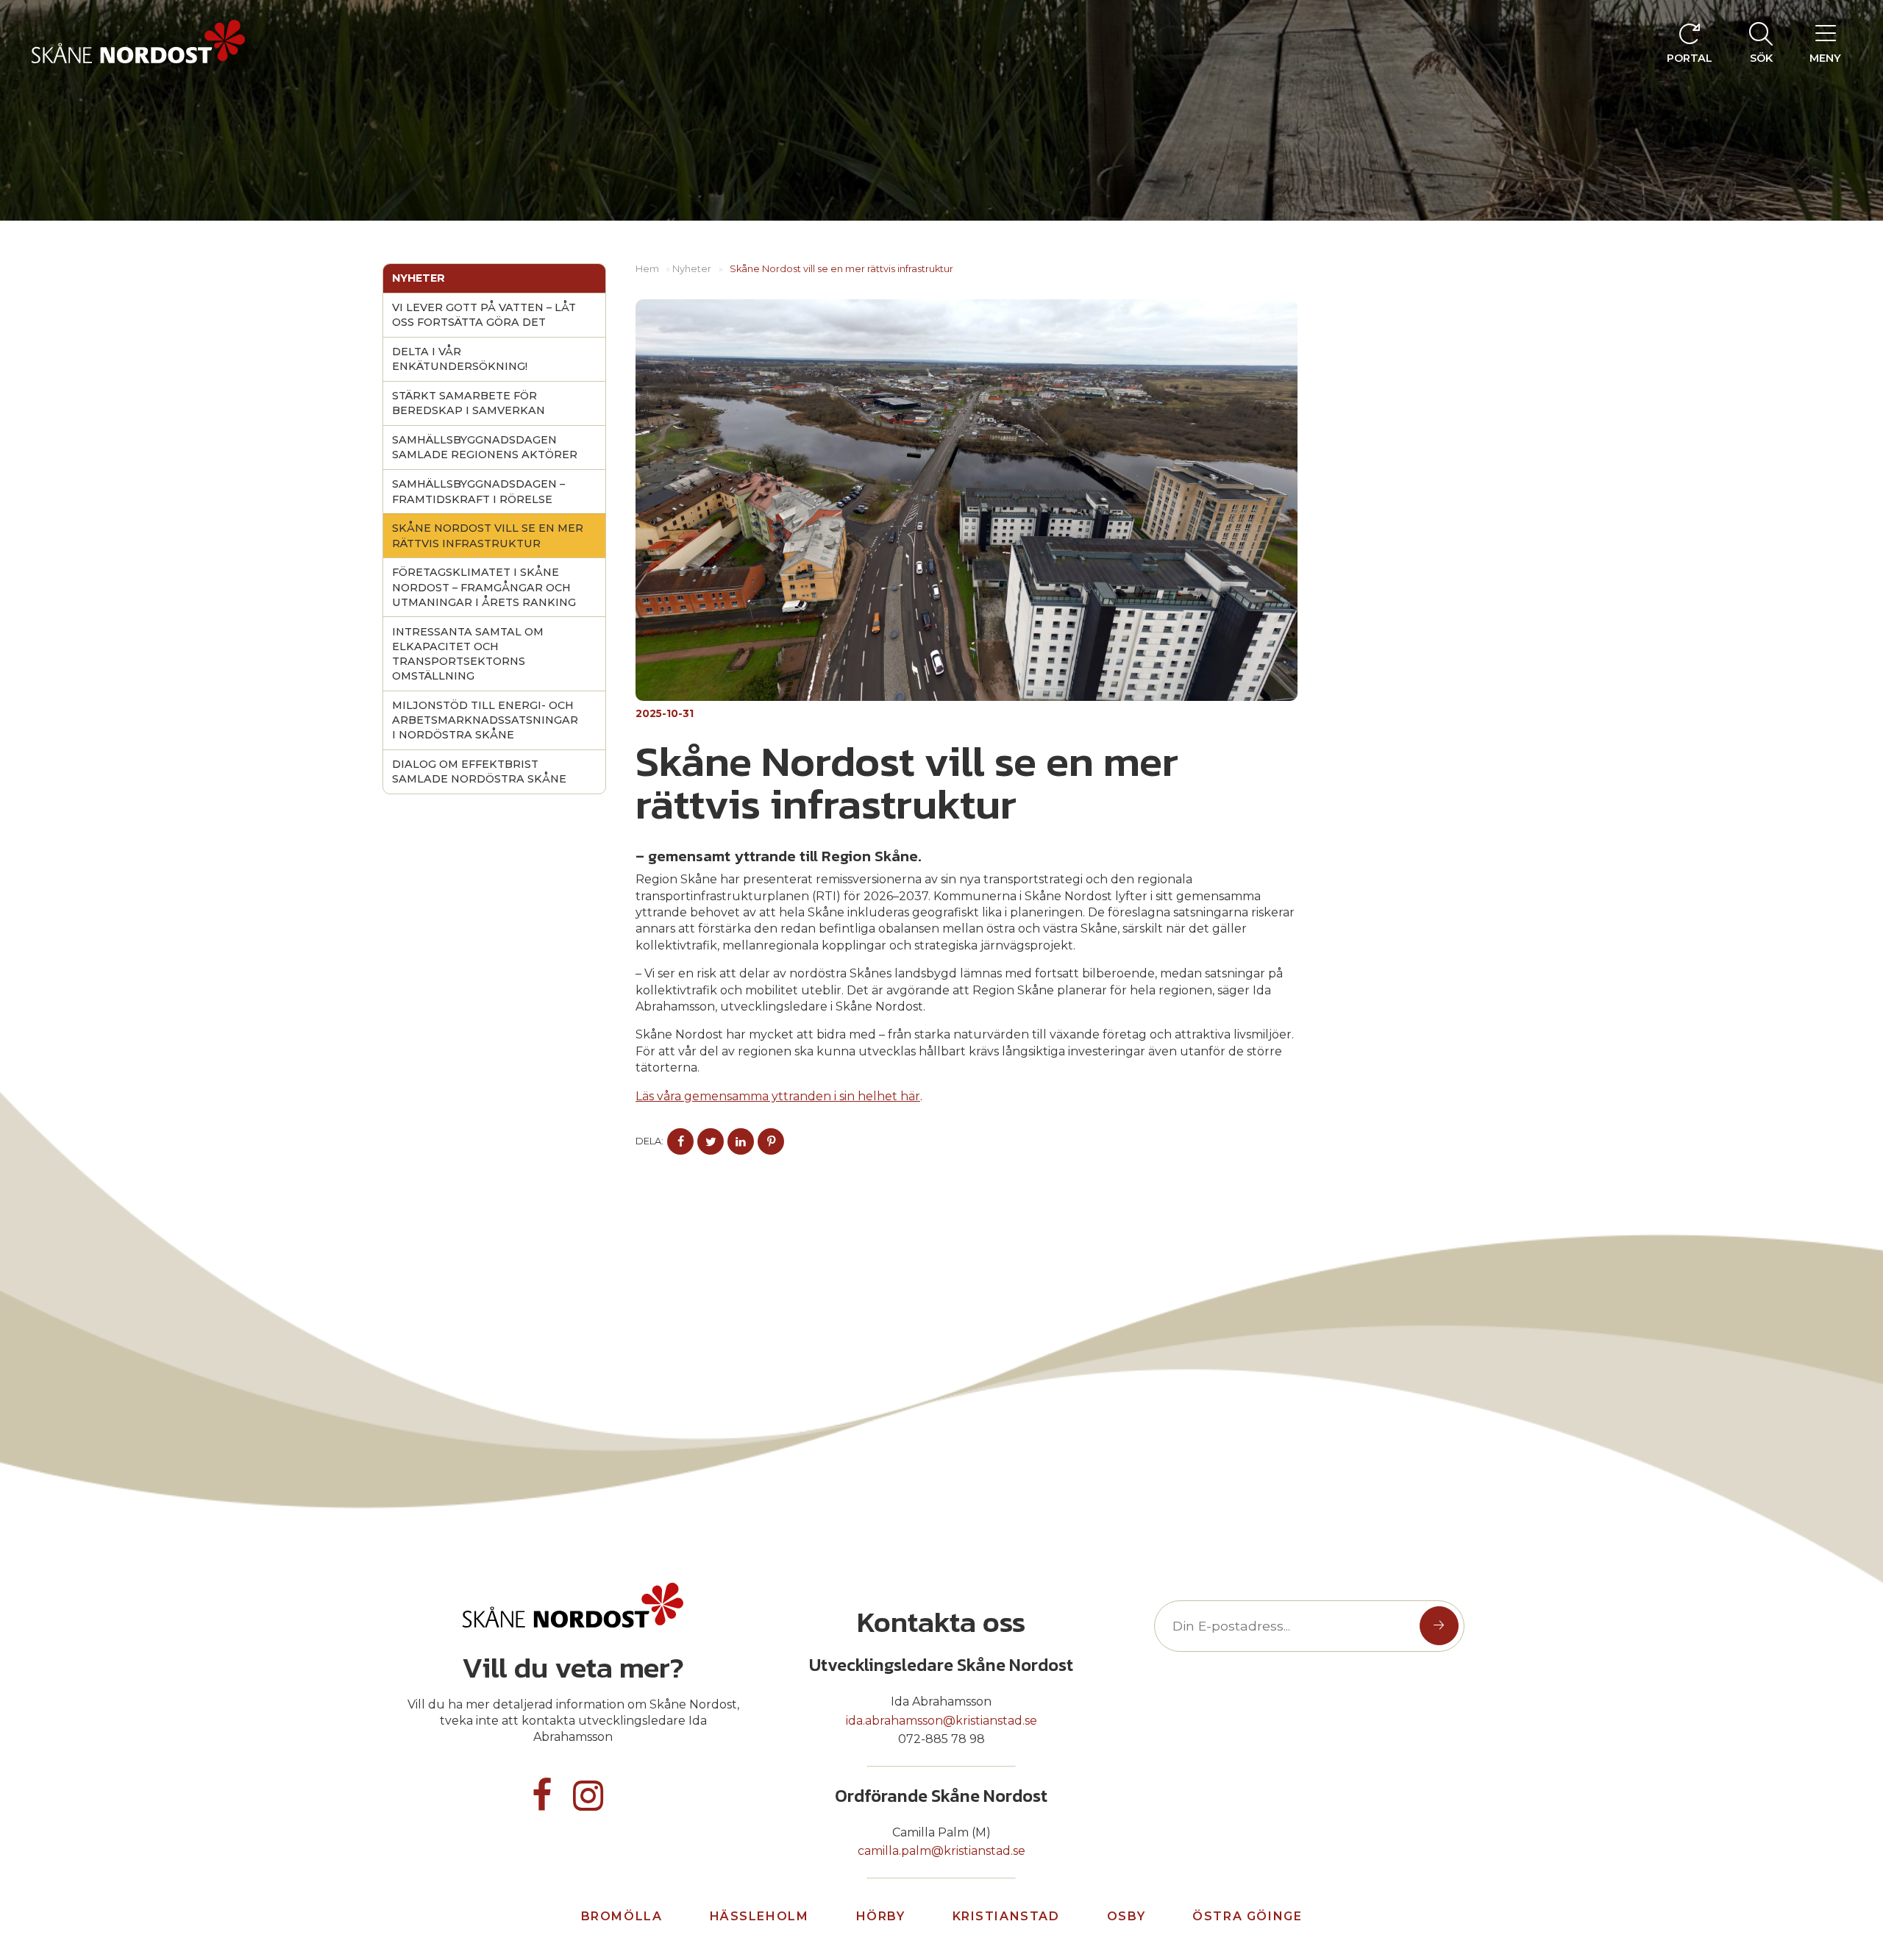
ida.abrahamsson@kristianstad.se (941, 1721)
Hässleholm (759, 1916)
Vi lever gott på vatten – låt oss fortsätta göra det (484, 315)
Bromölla (622, 1916)
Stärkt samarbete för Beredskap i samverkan (469, 403)
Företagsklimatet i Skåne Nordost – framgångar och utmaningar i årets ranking (484, 587)
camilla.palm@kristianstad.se (941, 1851)
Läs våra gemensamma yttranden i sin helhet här (778, 1096)
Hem (647, 269)
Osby (1126, 1916)
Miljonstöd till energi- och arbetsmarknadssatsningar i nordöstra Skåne (485, 720)
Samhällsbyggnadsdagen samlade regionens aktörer (485, 447)
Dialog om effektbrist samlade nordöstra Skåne (479, 771)
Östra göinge (1247, 1916)
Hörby (881, 1916)
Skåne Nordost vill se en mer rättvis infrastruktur (488, 535)
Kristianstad (1006, 1916)
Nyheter (419, 278)
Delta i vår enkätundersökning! (460, 359)
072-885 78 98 (941, 1739)
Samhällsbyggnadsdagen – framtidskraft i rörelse (478, 491)
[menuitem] (1761, 42)
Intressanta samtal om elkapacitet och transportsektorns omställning (468, 654)
